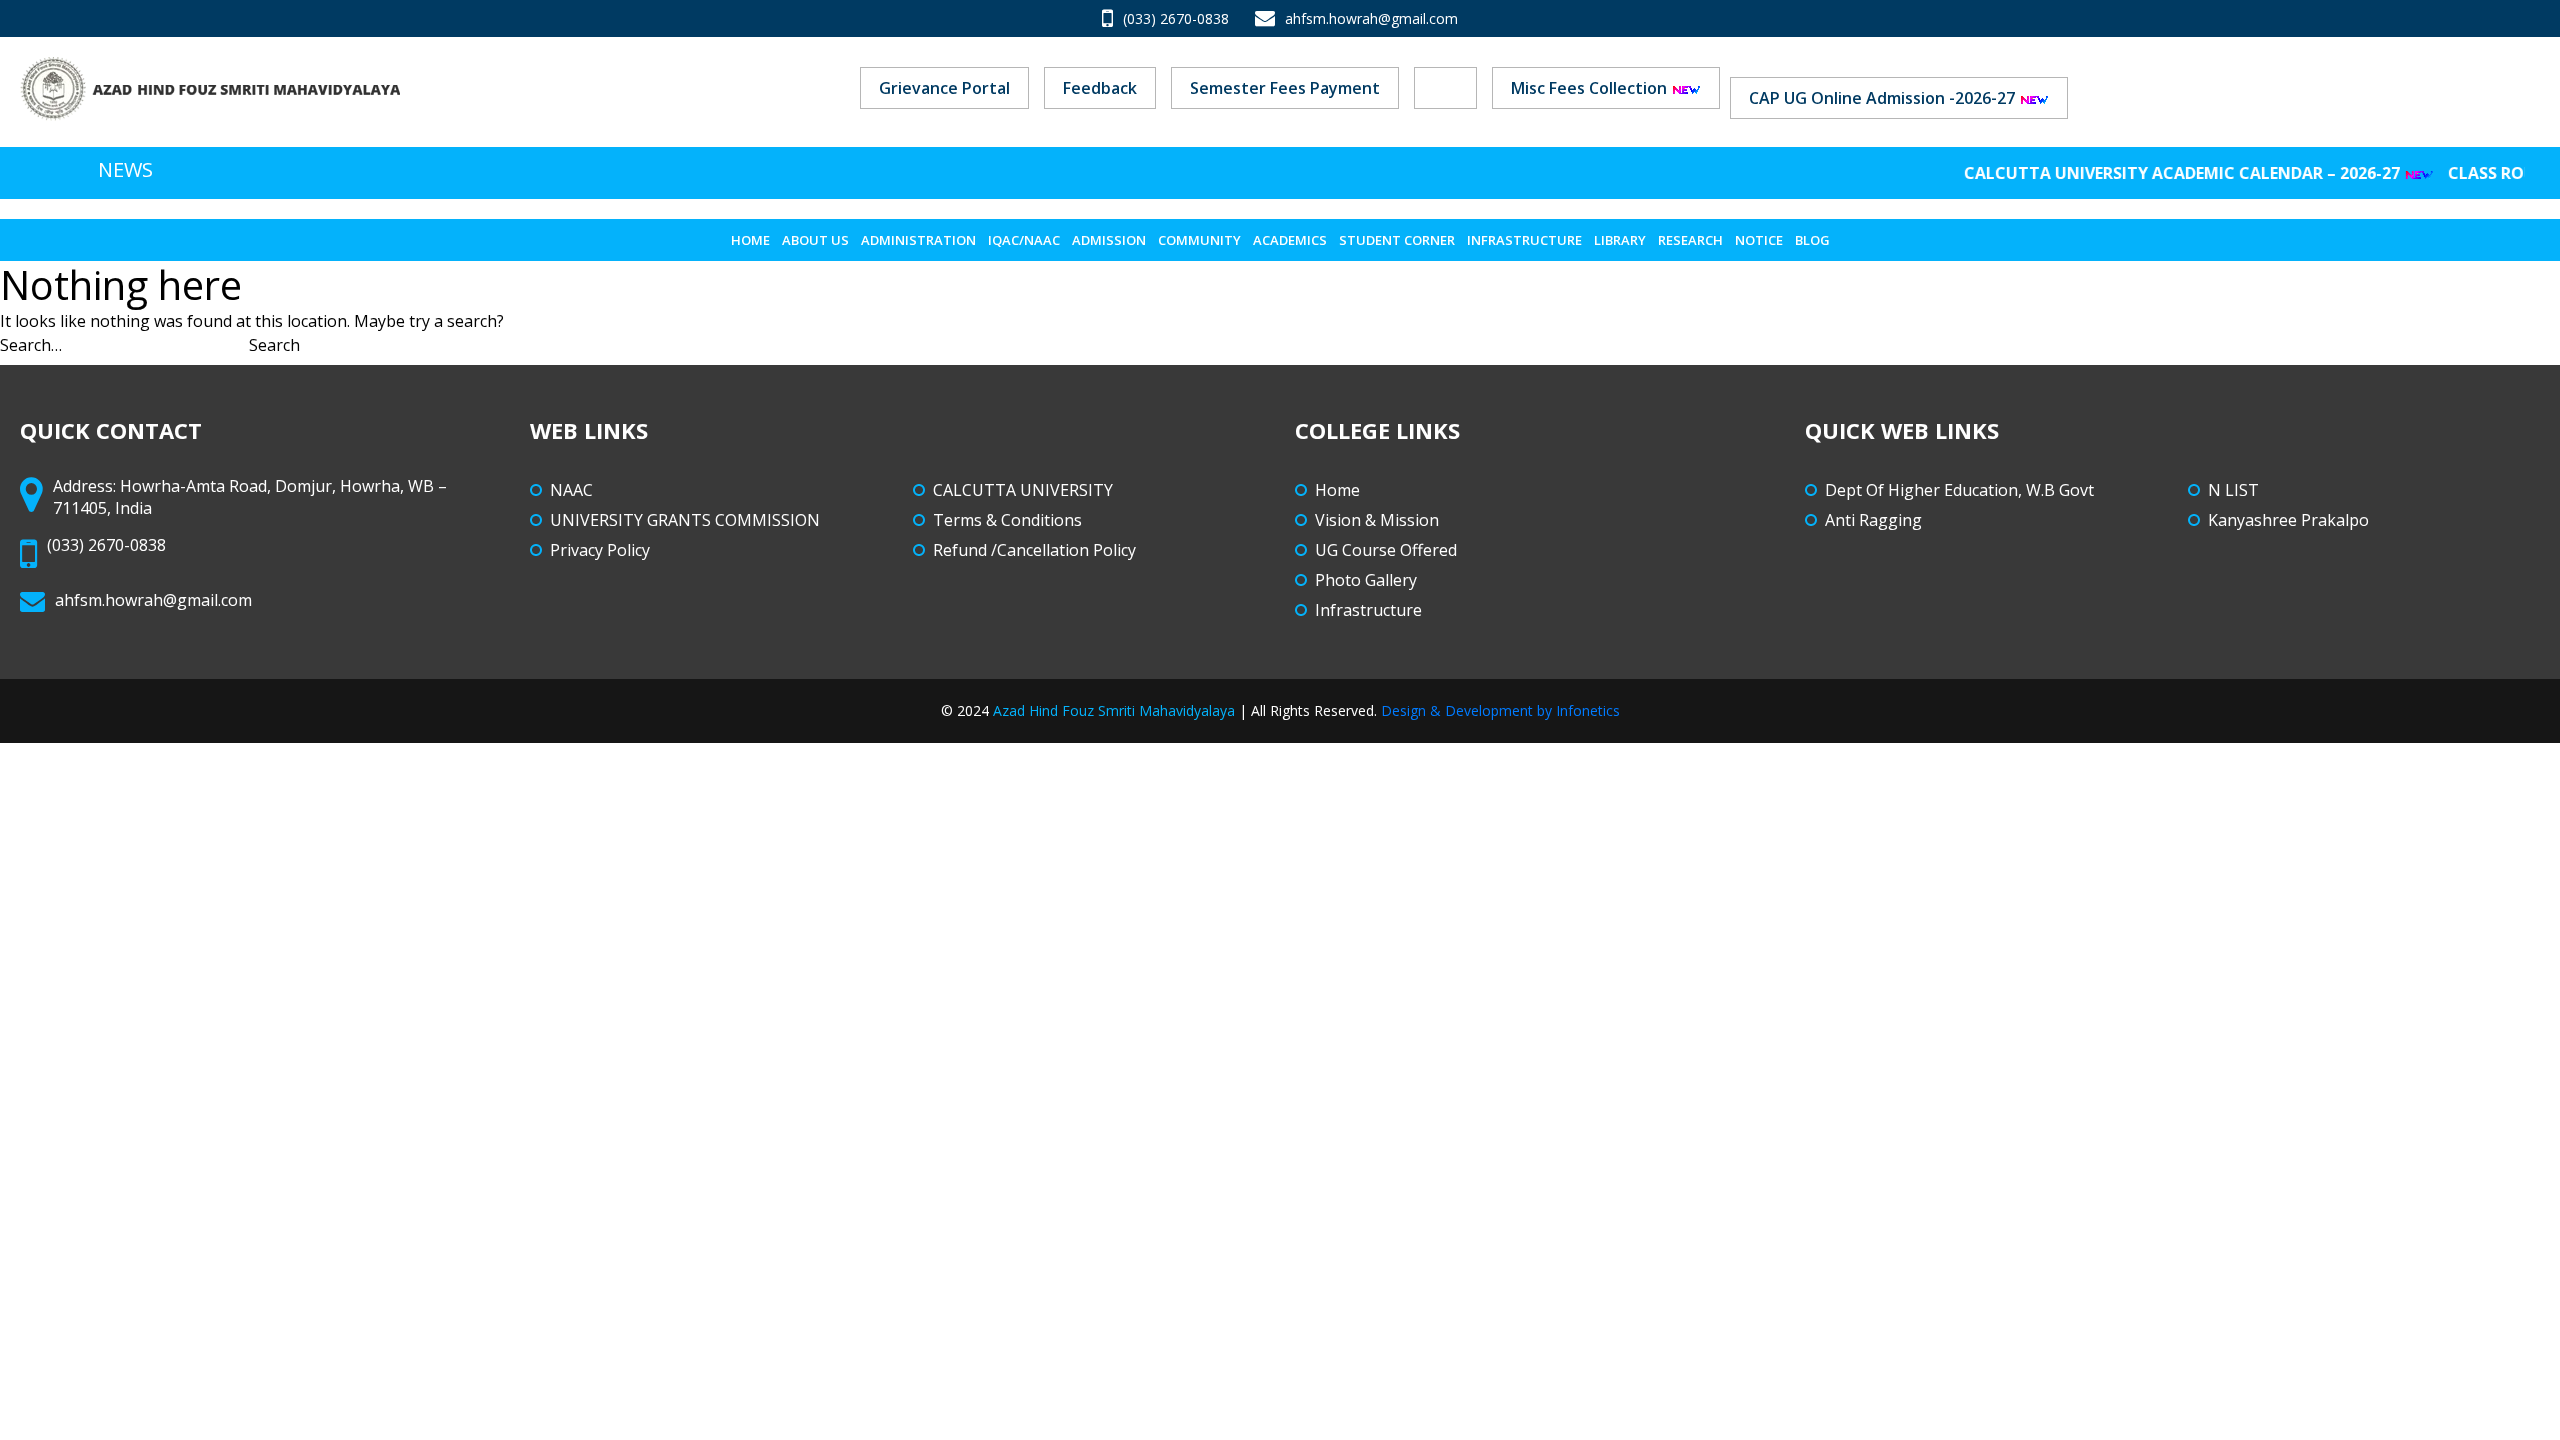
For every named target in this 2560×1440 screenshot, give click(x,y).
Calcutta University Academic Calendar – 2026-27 (2156, 173)
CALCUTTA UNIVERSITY (1023, 490)
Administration (918, 240)
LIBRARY (1620, 240)
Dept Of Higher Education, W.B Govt (1959, 490)
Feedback (1100, 88)
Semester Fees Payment (1285, 88)
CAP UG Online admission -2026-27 (1884, 98)
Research (1690, 240)
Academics (1290, 240)
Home (750, 240)
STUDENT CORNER (1397, 240)
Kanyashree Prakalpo (2288, 520)
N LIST (2233, 490)
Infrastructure (1524, 240)
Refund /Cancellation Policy (1034, 550)
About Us (815, 240)
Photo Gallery (1366, 580)
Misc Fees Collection (1591, 88)
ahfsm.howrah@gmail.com (1371, 18)
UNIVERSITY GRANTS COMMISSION (685, 520)
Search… (31, 345)
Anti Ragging (1873, 520)
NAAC (571, 490)
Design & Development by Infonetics (1500, 710)
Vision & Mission (1377, 520)
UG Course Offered (1386, 550)
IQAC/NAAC (1024, 240)
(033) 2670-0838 (1176, 18)
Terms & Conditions (1007, 520)
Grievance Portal (944, 88)
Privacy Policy (600, 550)
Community (1199, 240)
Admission (1109, 240)
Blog (1812, 240)
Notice (1759, 240)
